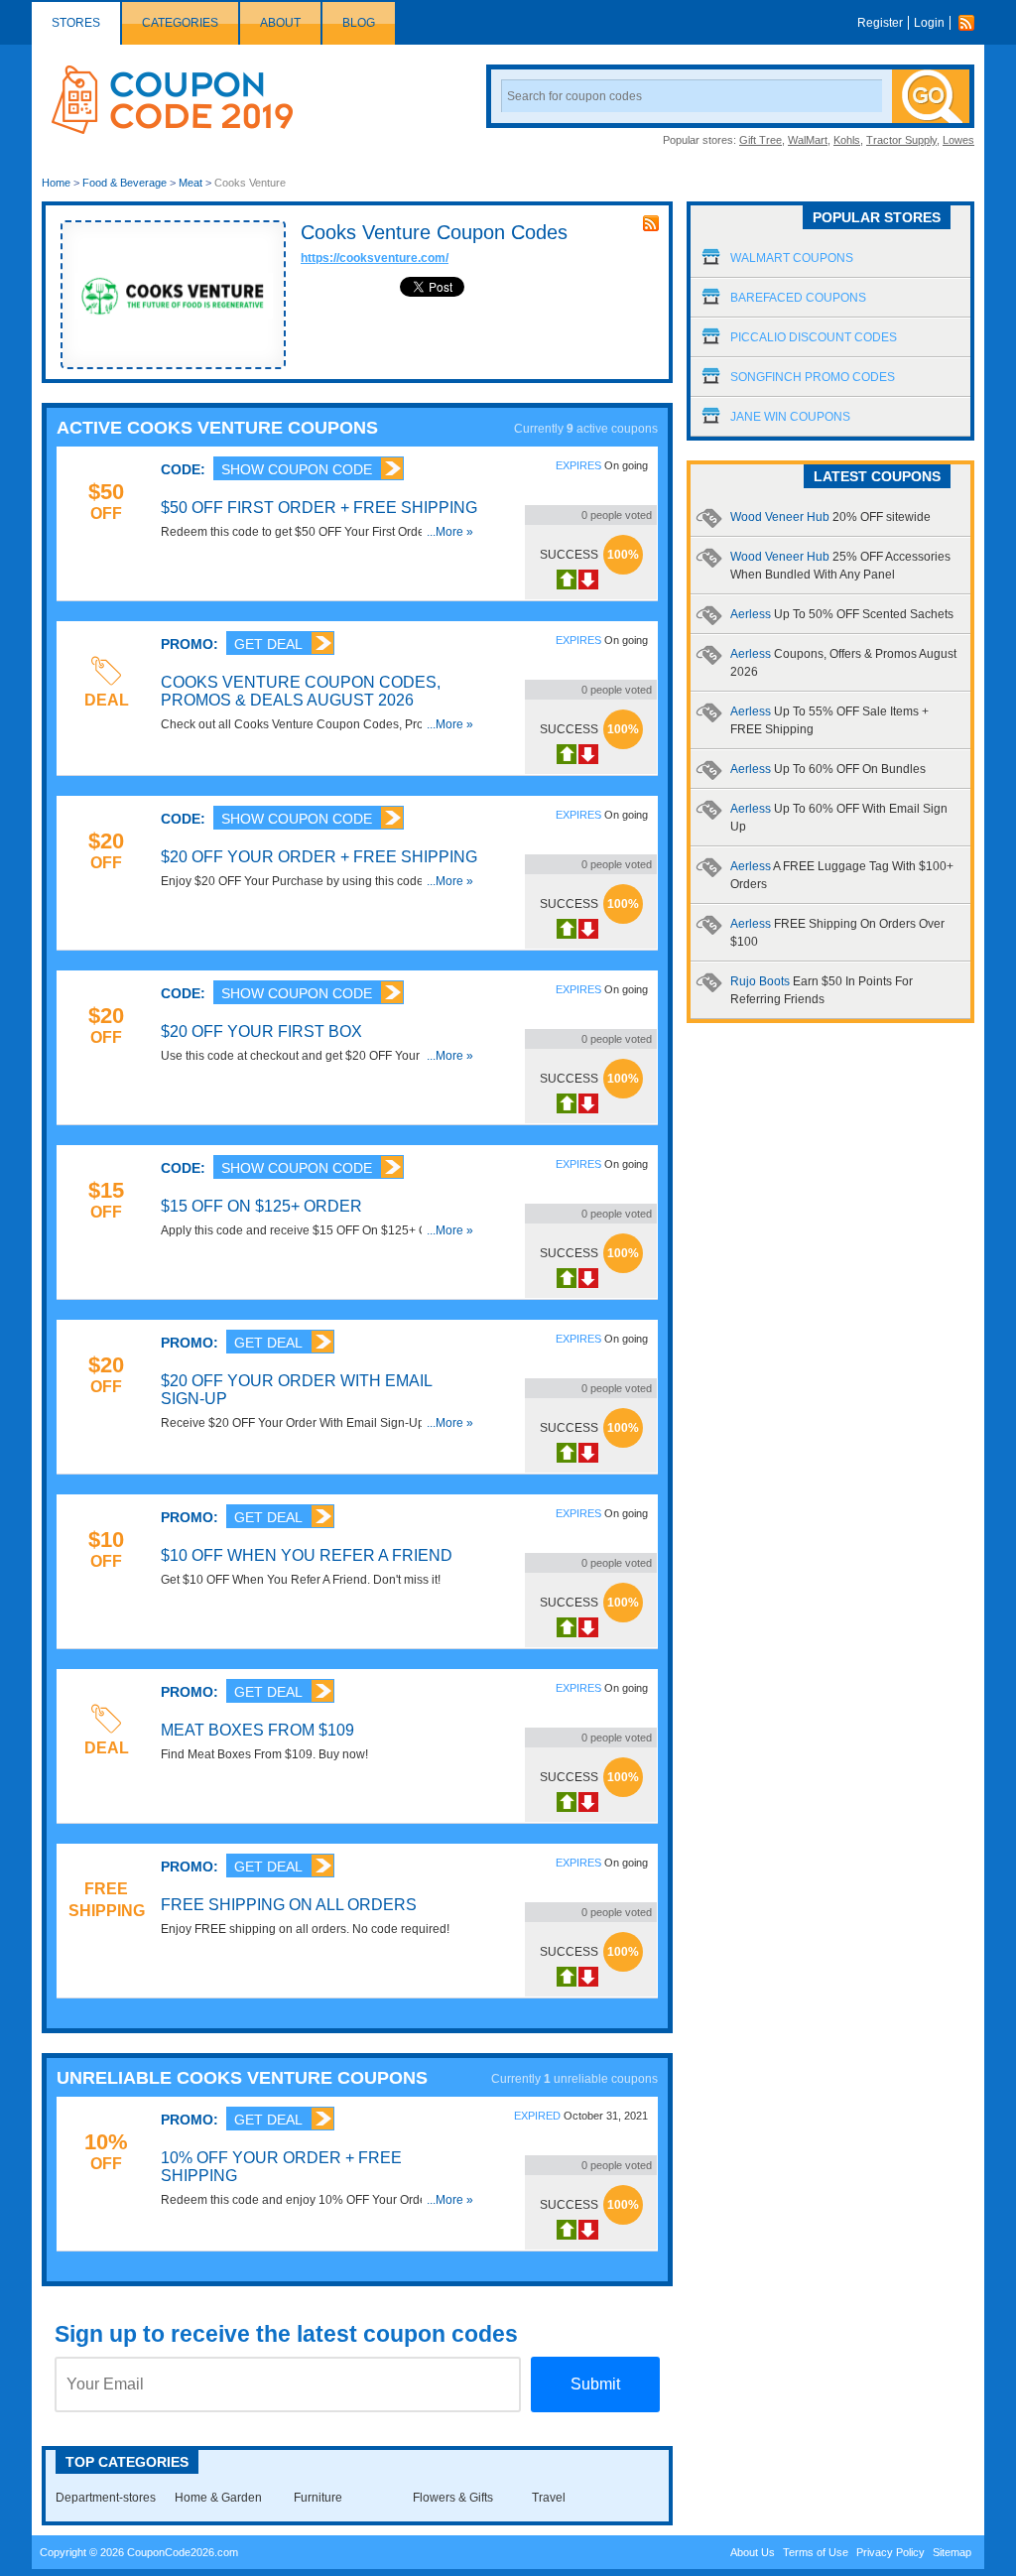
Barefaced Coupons (798, 298)
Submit (595, 2384)
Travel (549, 2498)
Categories (180, 23)
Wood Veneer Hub (830, 517)
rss (651, 223)
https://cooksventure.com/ (375, 258)
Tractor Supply (901, 140)
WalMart (808, 140)
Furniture (318, 2498)
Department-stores (106, 2498)
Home (56, 183)
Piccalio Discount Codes (814, 337)
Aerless (842, 614)
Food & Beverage (125, 183)
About (280, 23)
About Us (753, 2552)
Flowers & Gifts (453, 2498)
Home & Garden (218, 2498)
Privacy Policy (890, 2552)
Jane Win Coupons (790, 417)
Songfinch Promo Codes (813, 377)
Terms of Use (816, 2552)
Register (880, 23)
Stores (76, 23)
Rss (971, 23)
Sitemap (952, 2552)
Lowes (958, 140)
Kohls (847, 140)
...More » (450, 532)
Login (929, 23)
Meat (190, 183)
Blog (359, 23)
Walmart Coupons (792, 258)
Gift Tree (761, 140)
